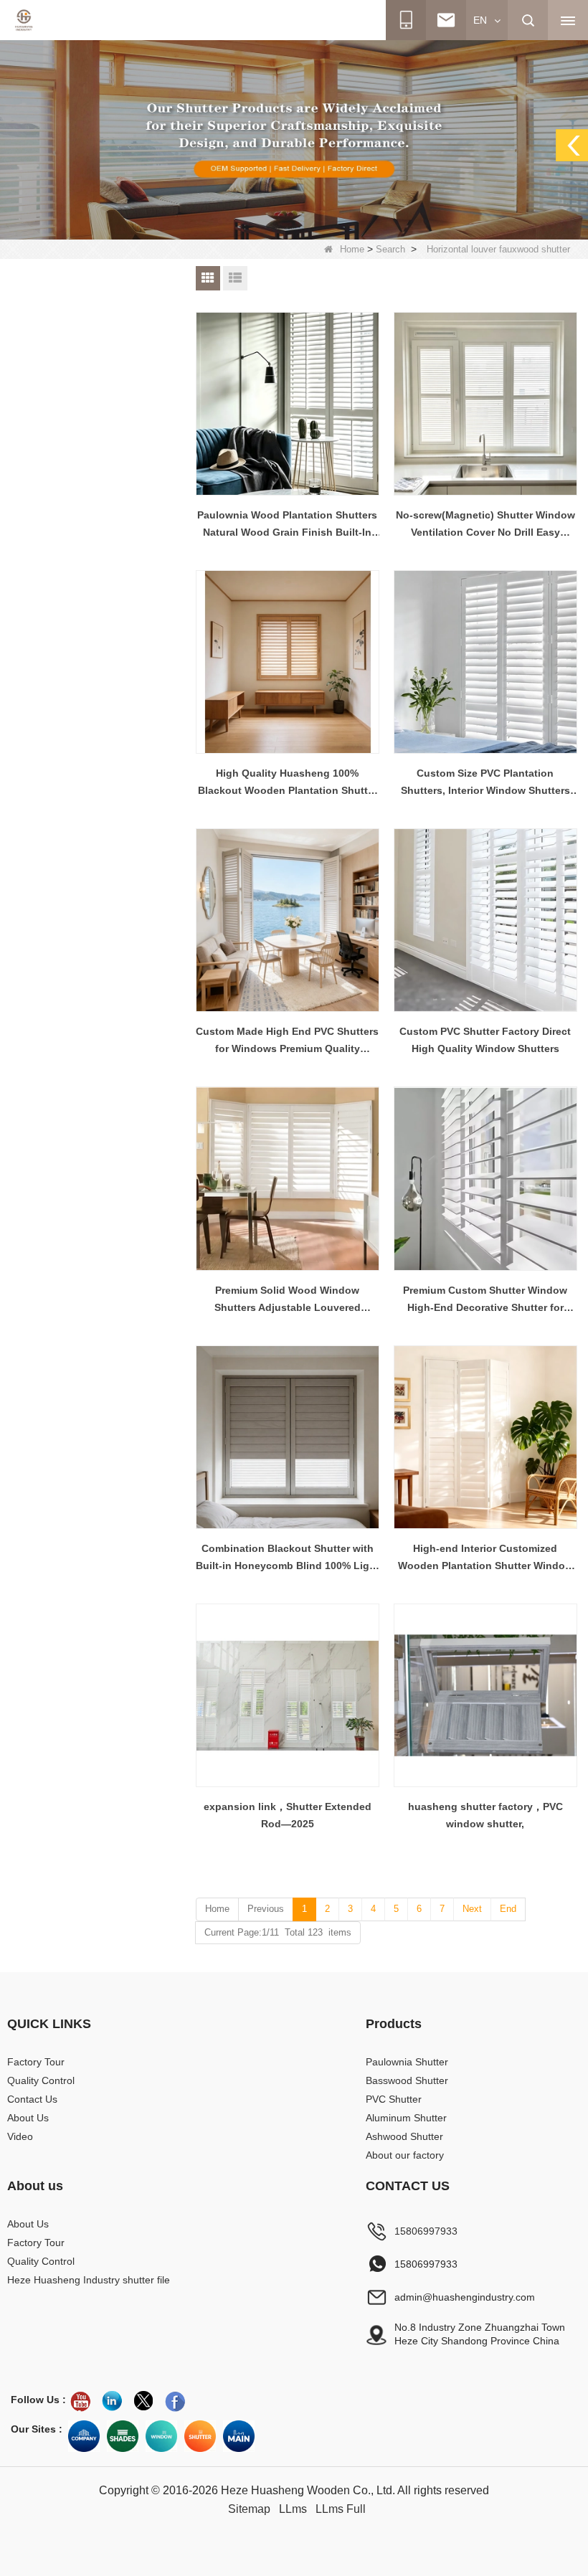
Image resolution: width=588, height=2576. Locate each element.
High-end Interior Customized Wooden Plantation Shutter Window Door (485, 1558)
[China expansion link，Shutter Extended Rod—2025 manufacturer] (288, 1695)
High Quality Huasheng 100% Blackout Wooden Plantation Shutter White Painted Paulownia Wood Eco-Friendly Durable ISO (288, 783)
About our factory (405, 2155)
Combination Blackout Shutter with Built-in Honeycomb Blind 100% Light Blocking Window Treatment (288, 1558)
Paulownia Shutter (407, 2062)
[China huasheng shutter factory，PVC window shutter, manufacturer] (485, 1695)
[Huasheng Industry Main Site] (239, 2436)
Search (390, 249)
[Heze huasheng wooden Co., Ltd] (24, 20)
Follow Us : (38, 2400)
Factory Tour (36, 2062)
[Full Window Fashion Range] (161, 2436)
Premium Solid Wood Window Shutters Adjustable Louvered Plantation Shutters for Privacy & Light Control (287, 1300)
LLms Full (341, 2509)
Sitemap (249, 2509)
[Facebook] (175, 2401)
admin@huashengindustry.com (465, 2297)
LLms (293, 2509)
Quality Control (41, 2080)
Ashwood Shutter (404, 2136)
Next (472, 1909)
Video (20, 2136)
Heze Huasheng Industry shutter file (89, 2280)
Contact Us (32, 2099)
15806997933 (426, 2231)
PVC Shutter (394, 2099)
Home (352, 249)
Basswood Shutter (407, 2080)
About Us (28, 2118)
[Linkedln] (112, 2401)
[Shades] (123, 2436)
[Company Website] (84, 2436)
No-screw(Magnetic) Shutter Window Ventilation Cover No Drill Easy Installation (485, 525)
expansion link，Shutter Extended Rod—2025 (288, 1815)
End (508, 1909)
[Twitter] (143, 2401)
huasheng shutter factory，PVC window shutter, (485, 1815)
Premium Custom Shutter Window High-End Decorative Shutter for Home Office (485, 1300)
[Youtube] (80, 2401)
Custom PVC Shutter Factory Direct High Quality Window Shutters (485, 1040)
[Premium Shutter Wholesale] (200, 2436)
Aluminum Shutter (406, 2118)
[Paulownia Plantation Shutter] (294, 139)
